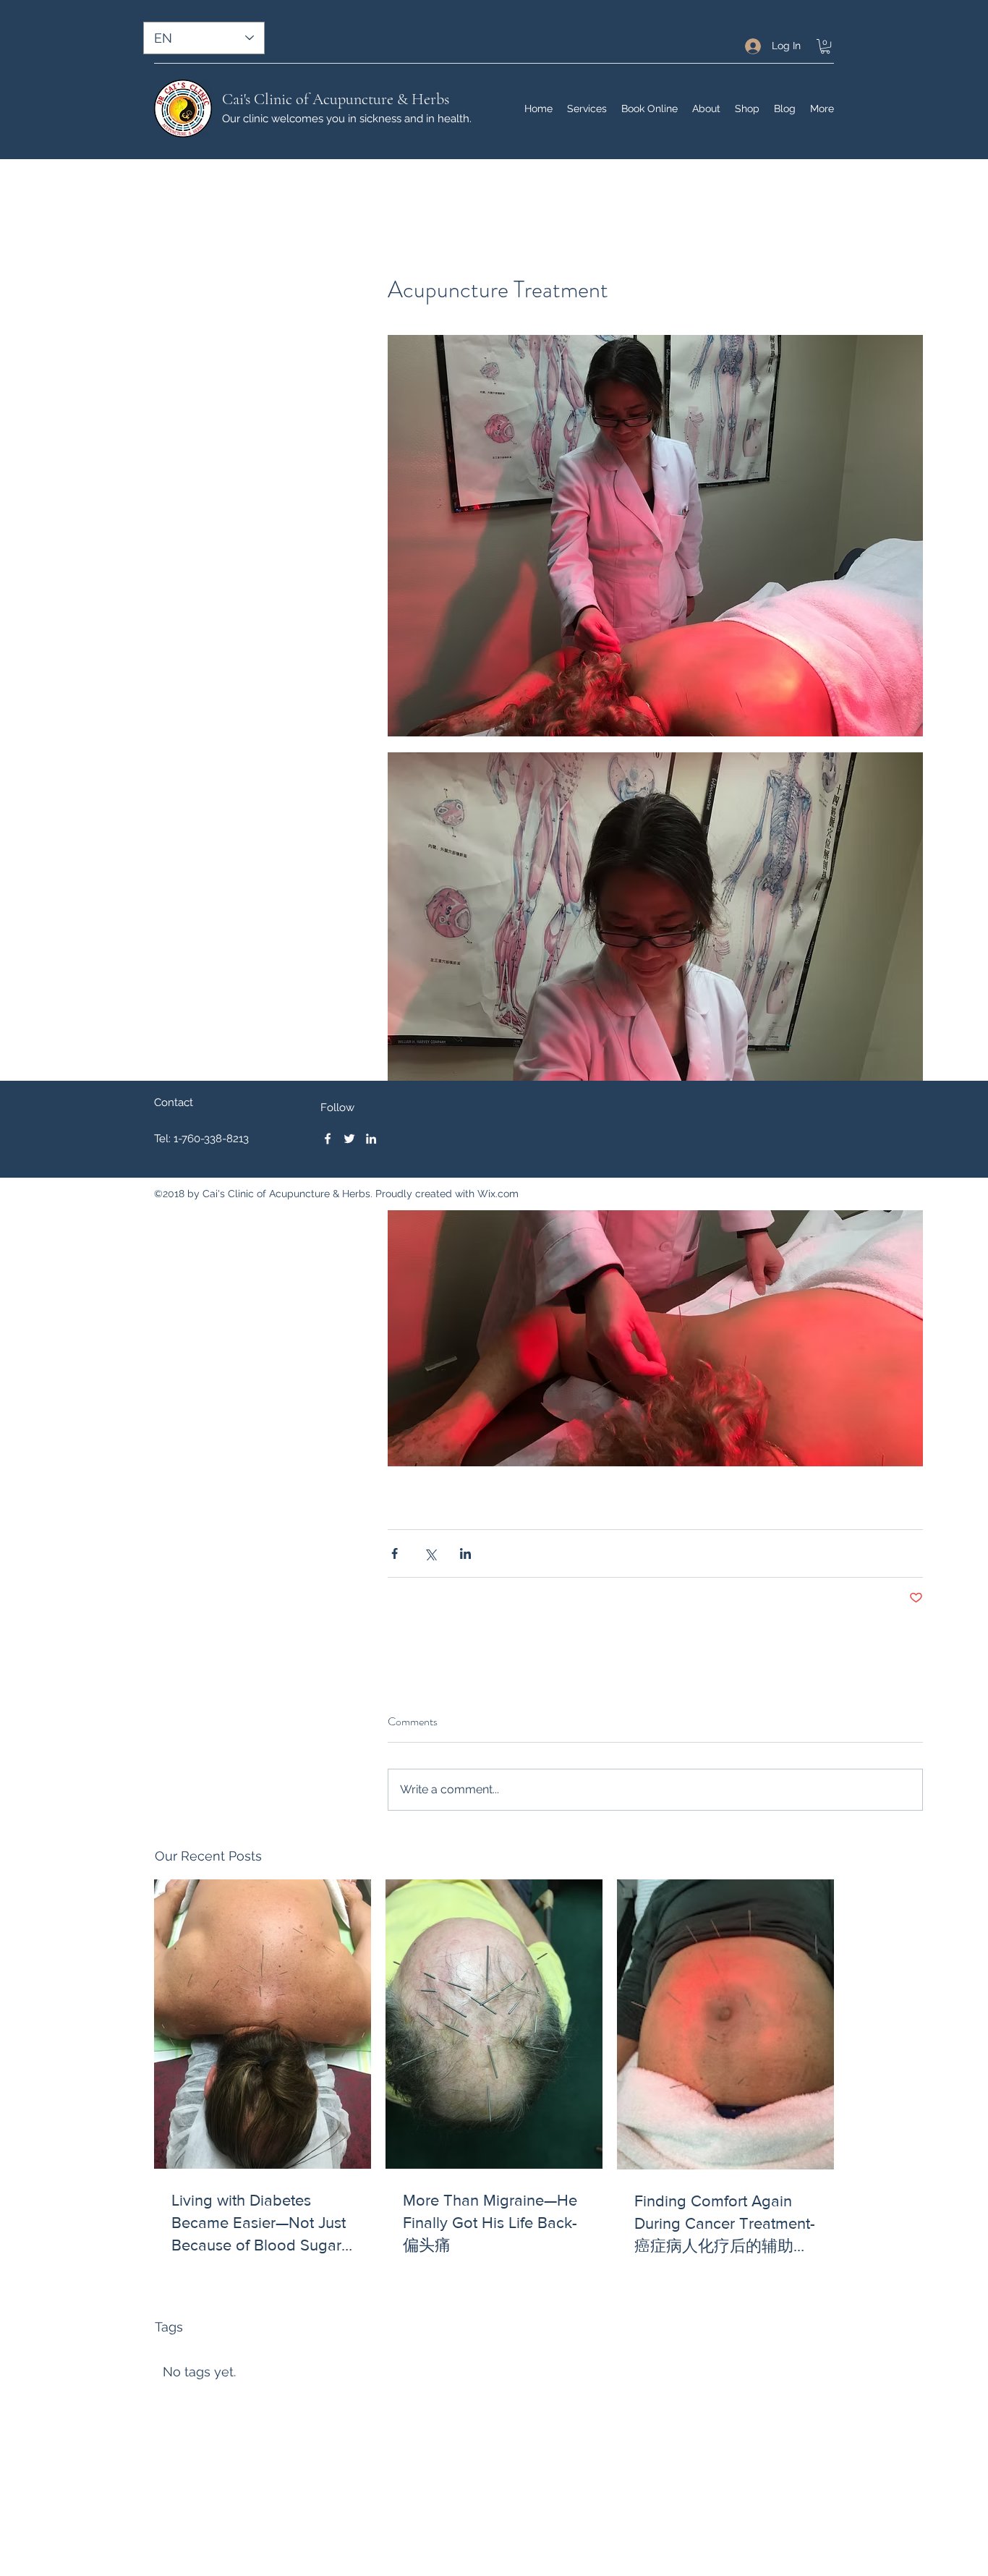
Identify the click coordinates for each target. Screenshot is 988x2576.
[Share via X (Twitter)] (430, 1553)
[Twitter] (349, 1139)
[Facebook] (328, 1139)
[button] (825, 46)
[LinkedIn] (371, 1139)
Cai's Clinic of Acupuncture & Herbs (336, 99)
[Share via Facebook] (395, 1553)
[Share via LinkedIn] (465, 1553)
